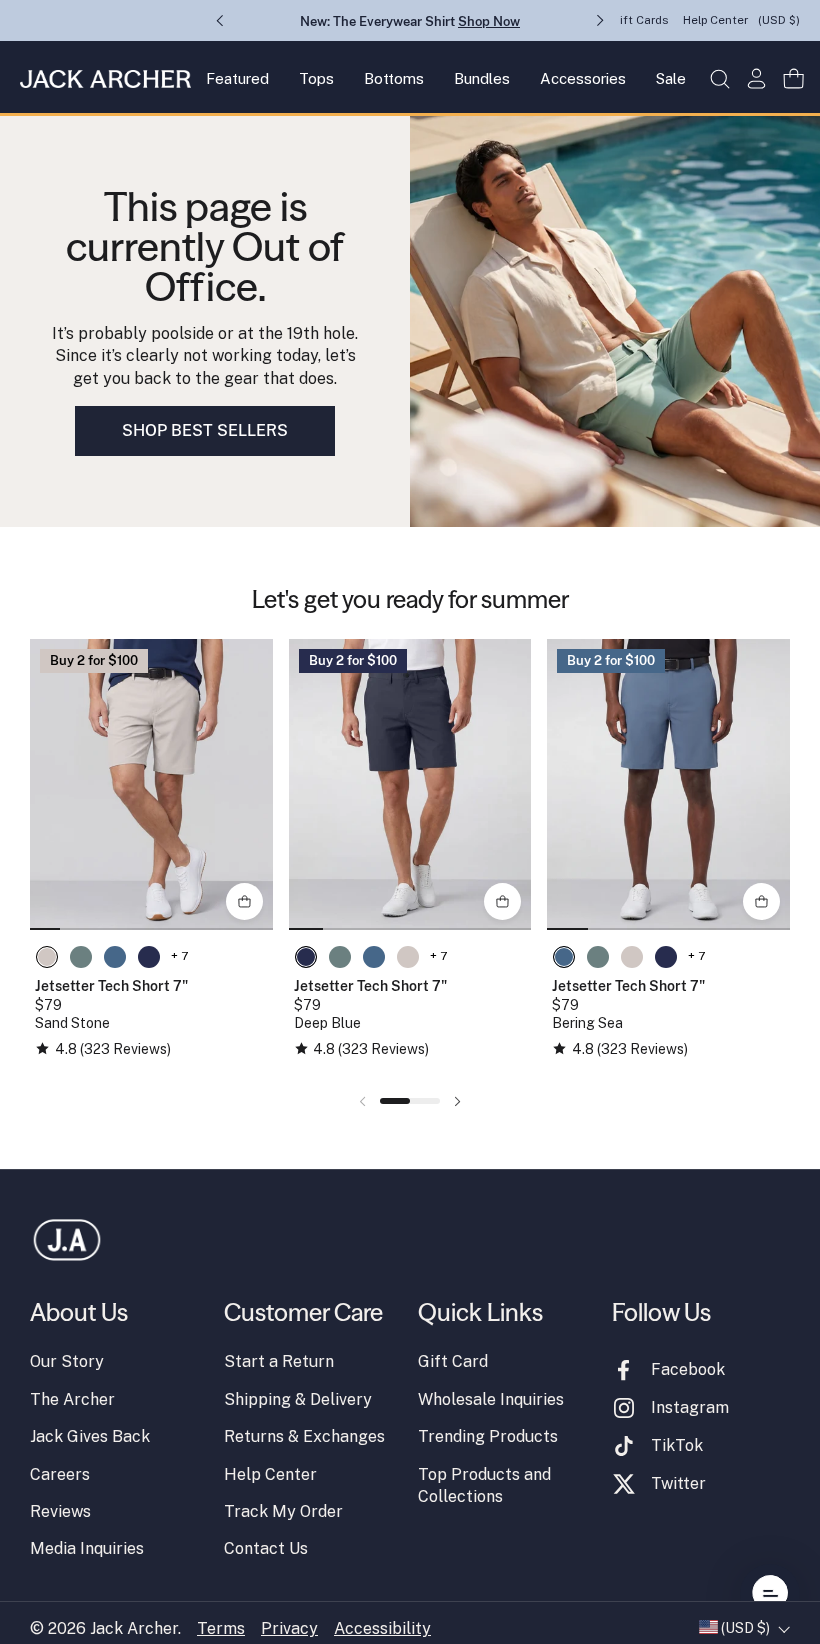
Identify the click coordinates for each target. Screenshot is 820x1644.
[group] (151, 784)
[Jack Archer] (105, 79)
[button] (719, 78)
